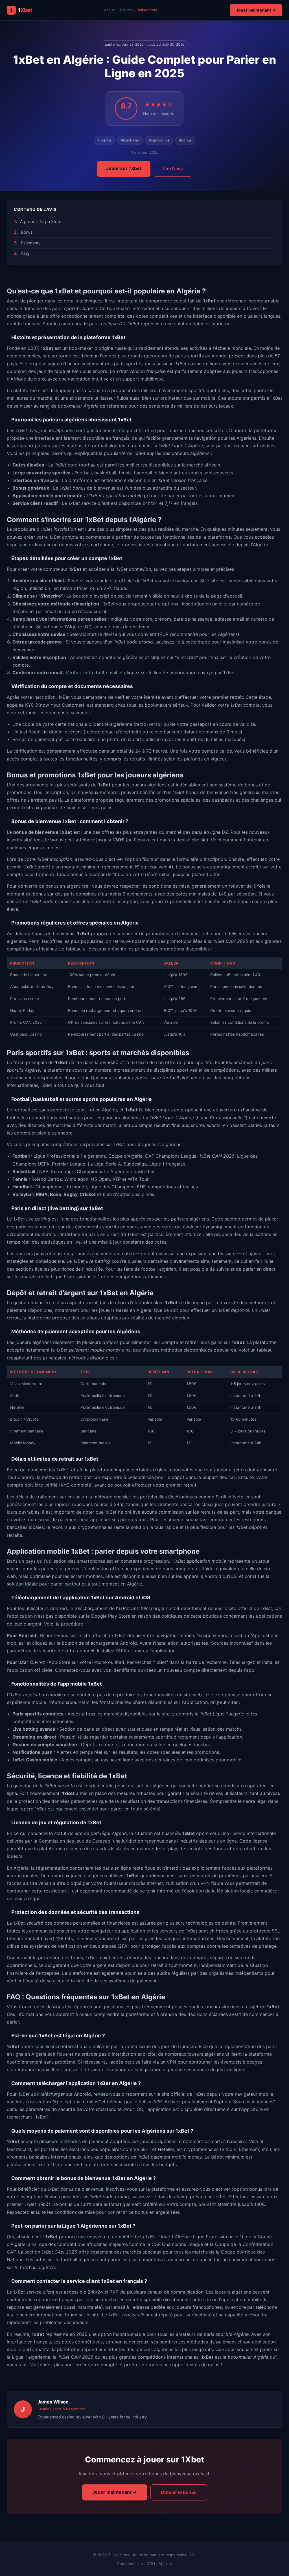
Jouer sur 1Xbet (124, 168)
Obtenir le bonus (179, 2492)
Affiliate (165, 2564)
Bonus (27, 232)
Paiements (31, 243)
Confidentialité (130, 2564)
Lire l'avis (173, 169)
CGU (151, 2564)
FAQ (25, 254)
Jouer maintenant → (256, 10)
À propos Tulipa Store (41, 221)
